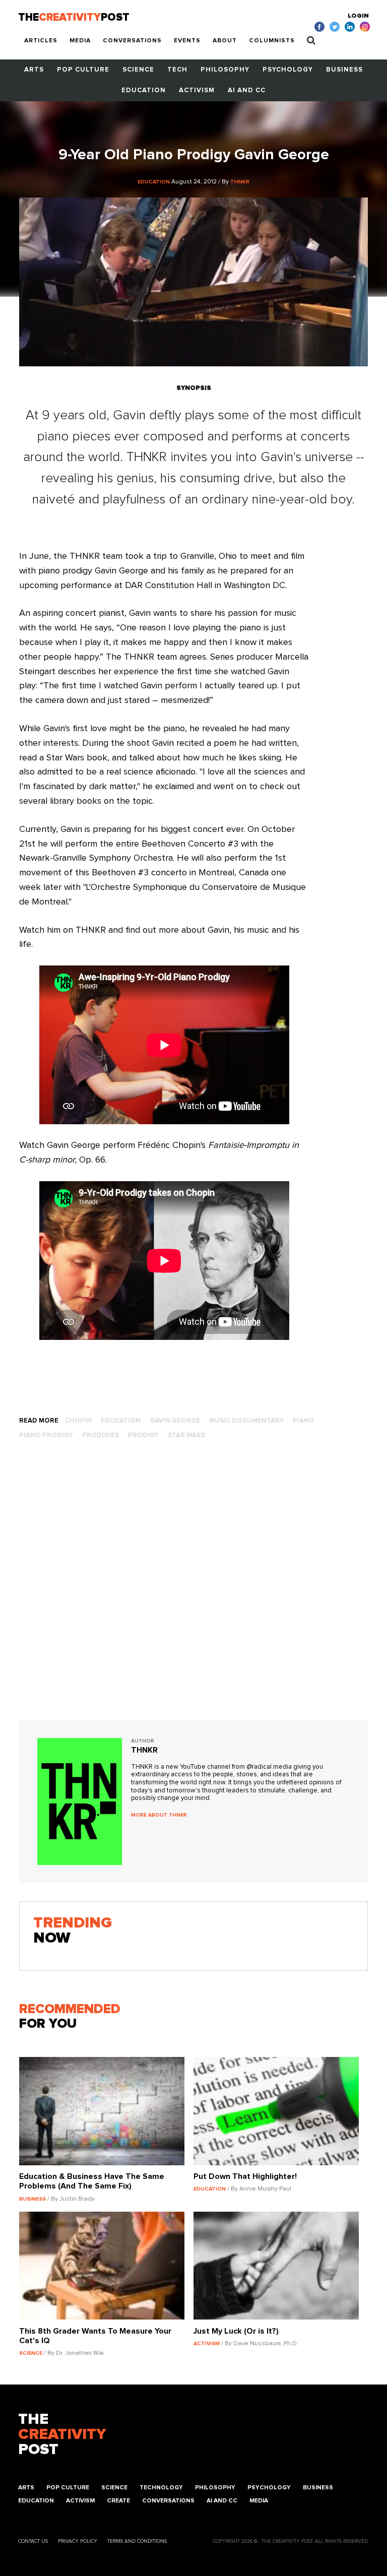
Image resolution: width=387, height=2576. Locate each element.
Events (187, 41)
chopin (78, 1421)
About (225, 41)
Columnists (272, 41)
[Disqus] (193, 1591)
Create (118, 2501)
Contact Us (33, 2541)
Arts (34, 70)
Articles (41, 41)
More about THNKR (159, 1815)
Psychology (288, 70)
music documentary (246, 1421)
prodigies (101, 1435)
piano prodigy (46, 1435)
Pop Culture (83, 70)
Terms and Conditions (137, 2541)
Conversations (132, 41)
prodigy (143, 1435)
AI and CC (247, 90)
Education (144, 90)
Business (344, 70)
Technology (161, 2488)
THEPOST (62, 2434)
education (121, 1421)
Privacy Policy (78, 2541)
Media (80, 41)
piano (304, 1421)
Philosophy (225, 70)
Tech (177, 70)
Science (138, 70)
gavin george (175, 1421)
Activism (197, 90)
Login (358, 16)
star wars (186, 1435)
